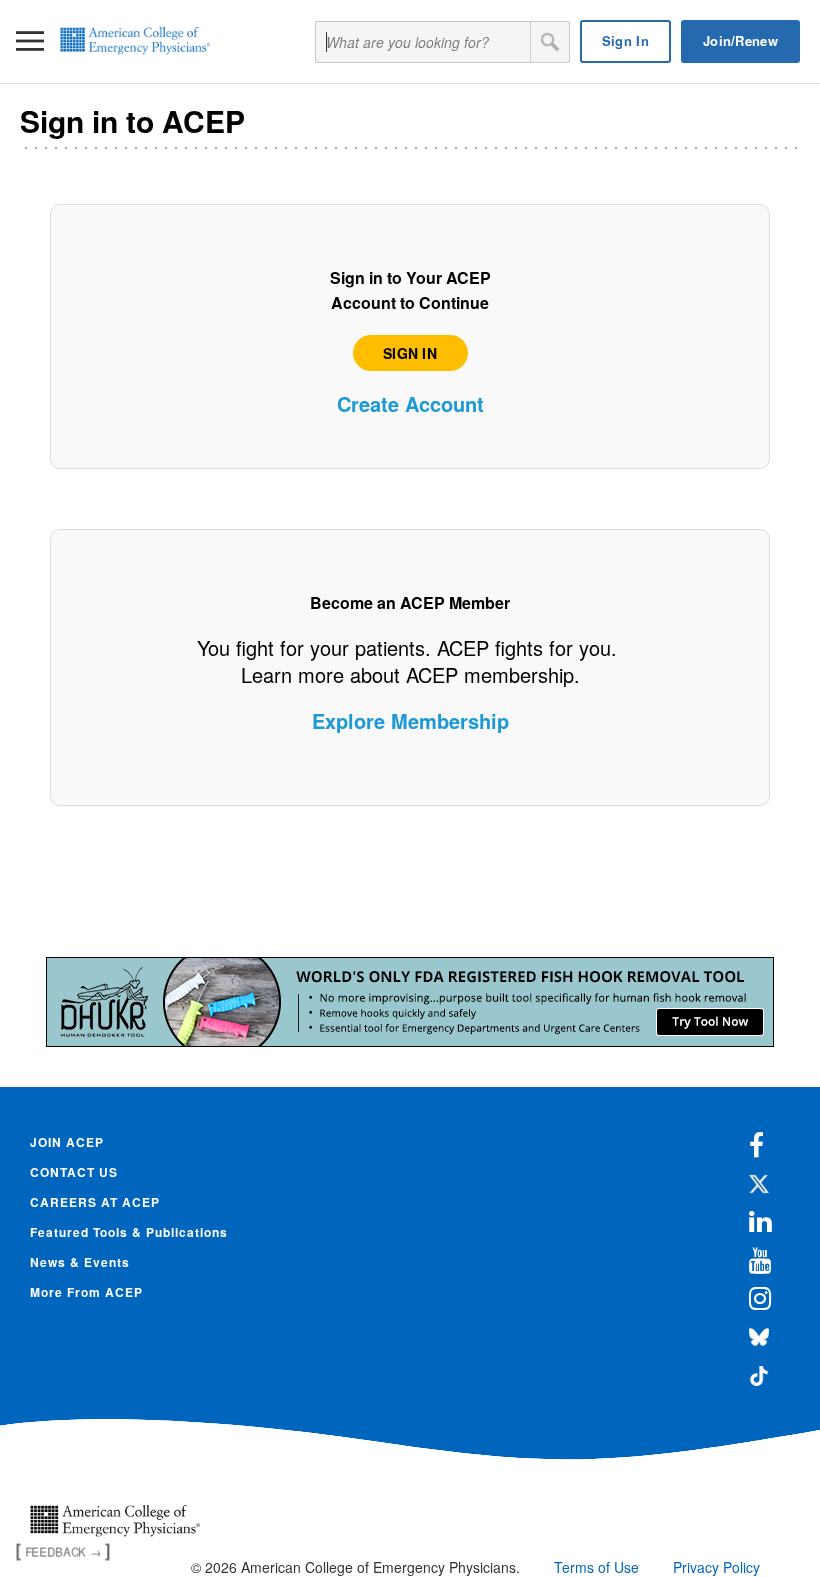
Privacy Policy (716, 1567)
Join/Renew (740, 40)
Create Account (410, 403)
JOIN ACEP (67, 1142)
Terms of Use (596, 1567)
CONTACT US (74, 1172)
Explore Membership (410, 720)
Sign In (625, 40)
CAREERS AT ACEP (95, 1202)
